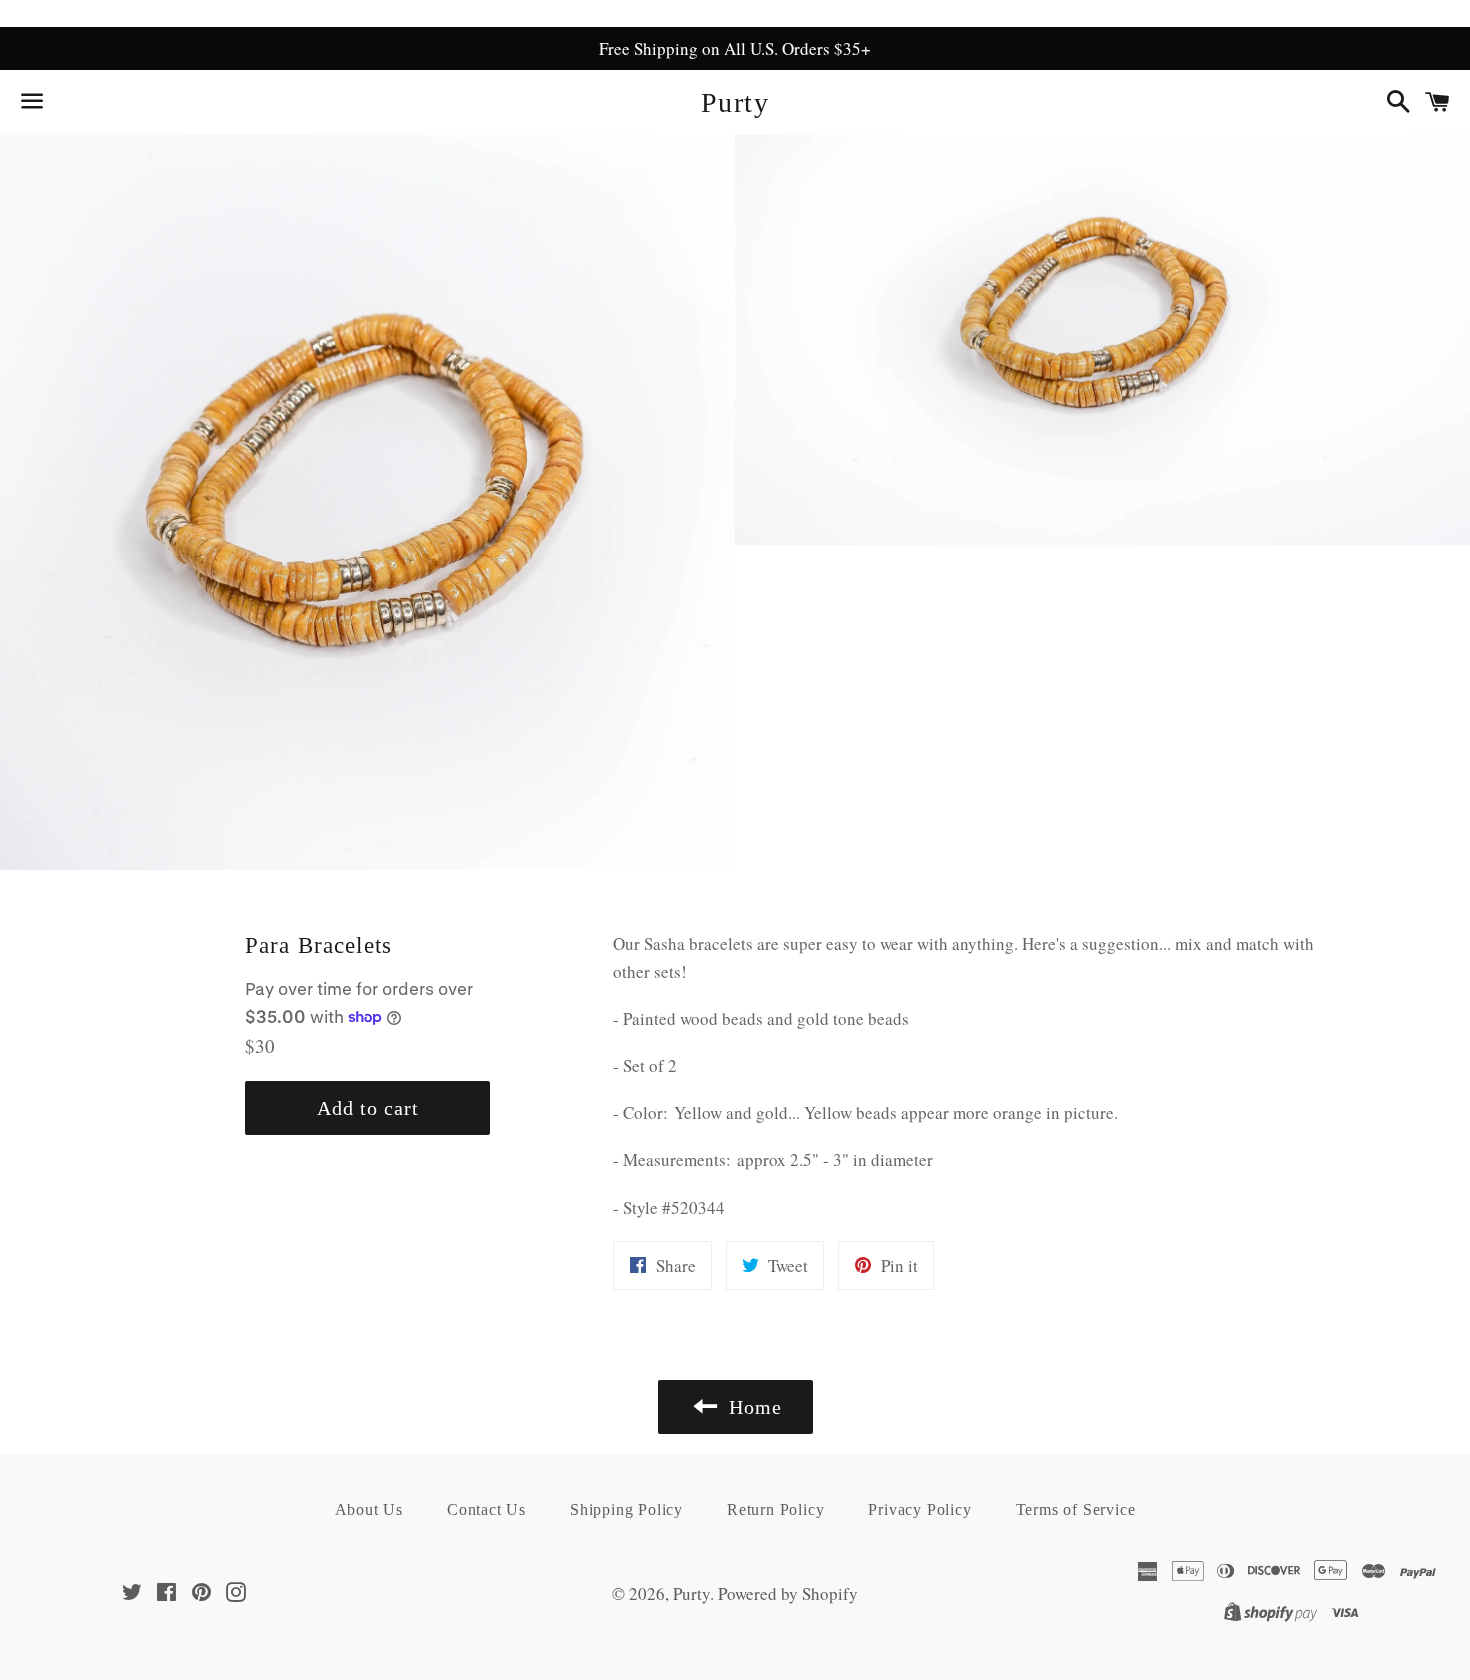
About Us (369, 1509)
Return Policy (775, 1509)
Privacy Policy (919, 1509)
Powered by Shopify (788, 1593)
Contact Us (486, 1509)
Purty (735, 102)
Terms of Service (1076, 1509)
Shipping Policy (626, 1509)
